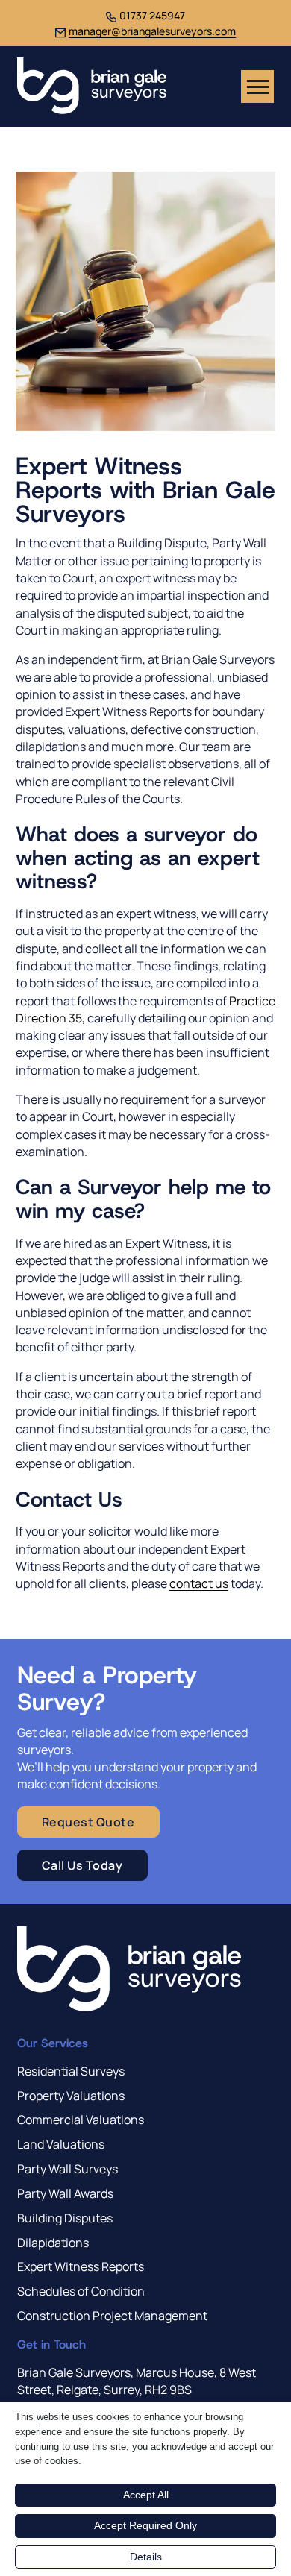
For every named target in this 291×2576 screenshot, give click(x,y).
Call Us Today (82, 1865)
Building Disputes (65, 2218)
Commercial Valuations (81, 2120)
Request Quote (88, 1822)
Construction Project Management (112, 2316)
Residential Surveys (71, 2071)
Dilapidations (53, 2243)
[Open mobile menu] (257, 87)
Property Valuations (71, 2096)
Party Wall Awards (65, 2193)
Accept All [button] (146, 2495)
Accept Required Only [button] (145, 2525)
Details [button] (146, 2557)
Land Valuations (61, 2144)
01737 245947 (152, 15)
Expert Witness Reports (81, 2266)
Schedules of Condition (81, 2291)
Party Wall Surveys (68, 2169)
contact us (199, 1583)
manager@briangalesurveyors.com (152, 31)
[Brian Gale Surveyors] (92, 87)
